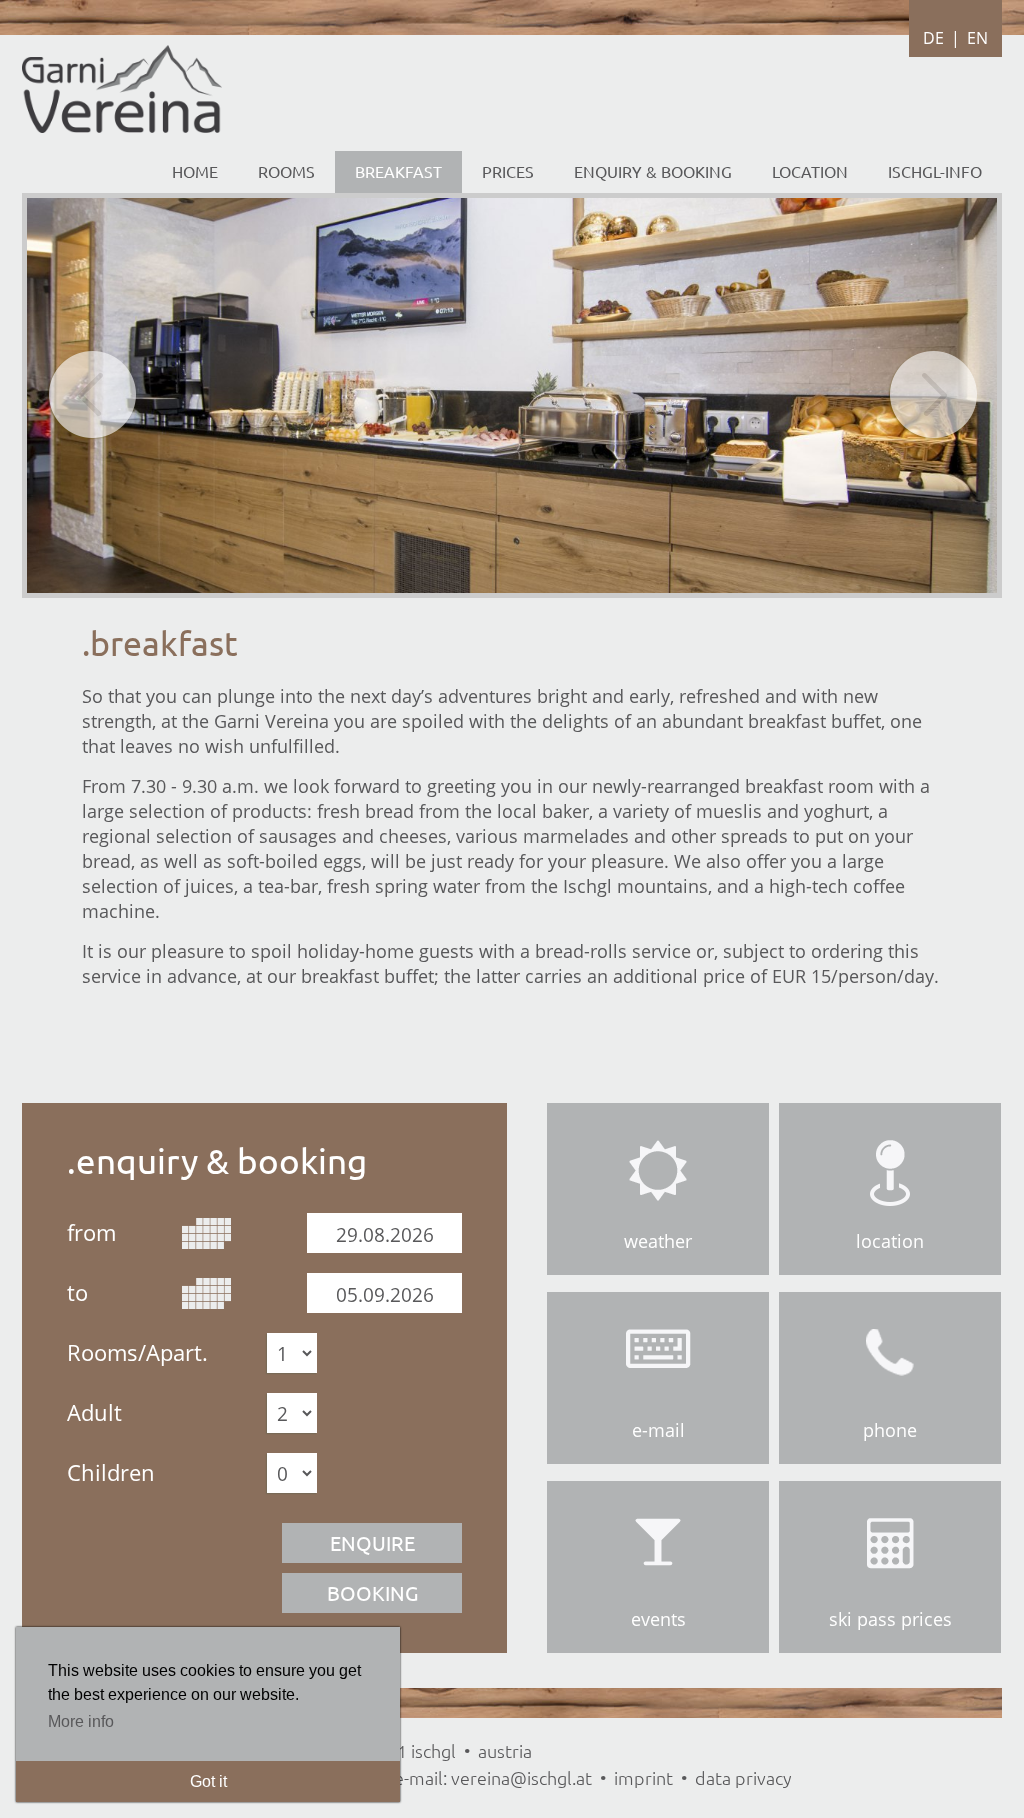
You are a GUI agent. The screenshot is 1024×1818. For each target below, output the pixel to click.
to (77, 1291)
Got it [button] (208, 1781)
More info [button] (81, 1721)
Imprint (643, 1777)
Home (195, 171)
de (933, 38)
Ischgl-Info (935, 171)
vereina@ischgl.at (521, 1777)
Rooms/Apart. (137, 1351)
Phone (890, 1430)
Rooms (286, 171)
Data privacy (743, 1777)
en (977, 38)
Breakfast (398, 171)
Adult (94, 1411)
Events (658, 1619)
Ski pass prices (890, 1619)
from (91, 1231)
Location (890, 1241)
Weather (658, 1241)
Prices (508, 171)
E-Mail (658, 1430)
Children (111, 1471)
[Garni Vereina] (122, 127)
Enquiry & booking (653, 171)
